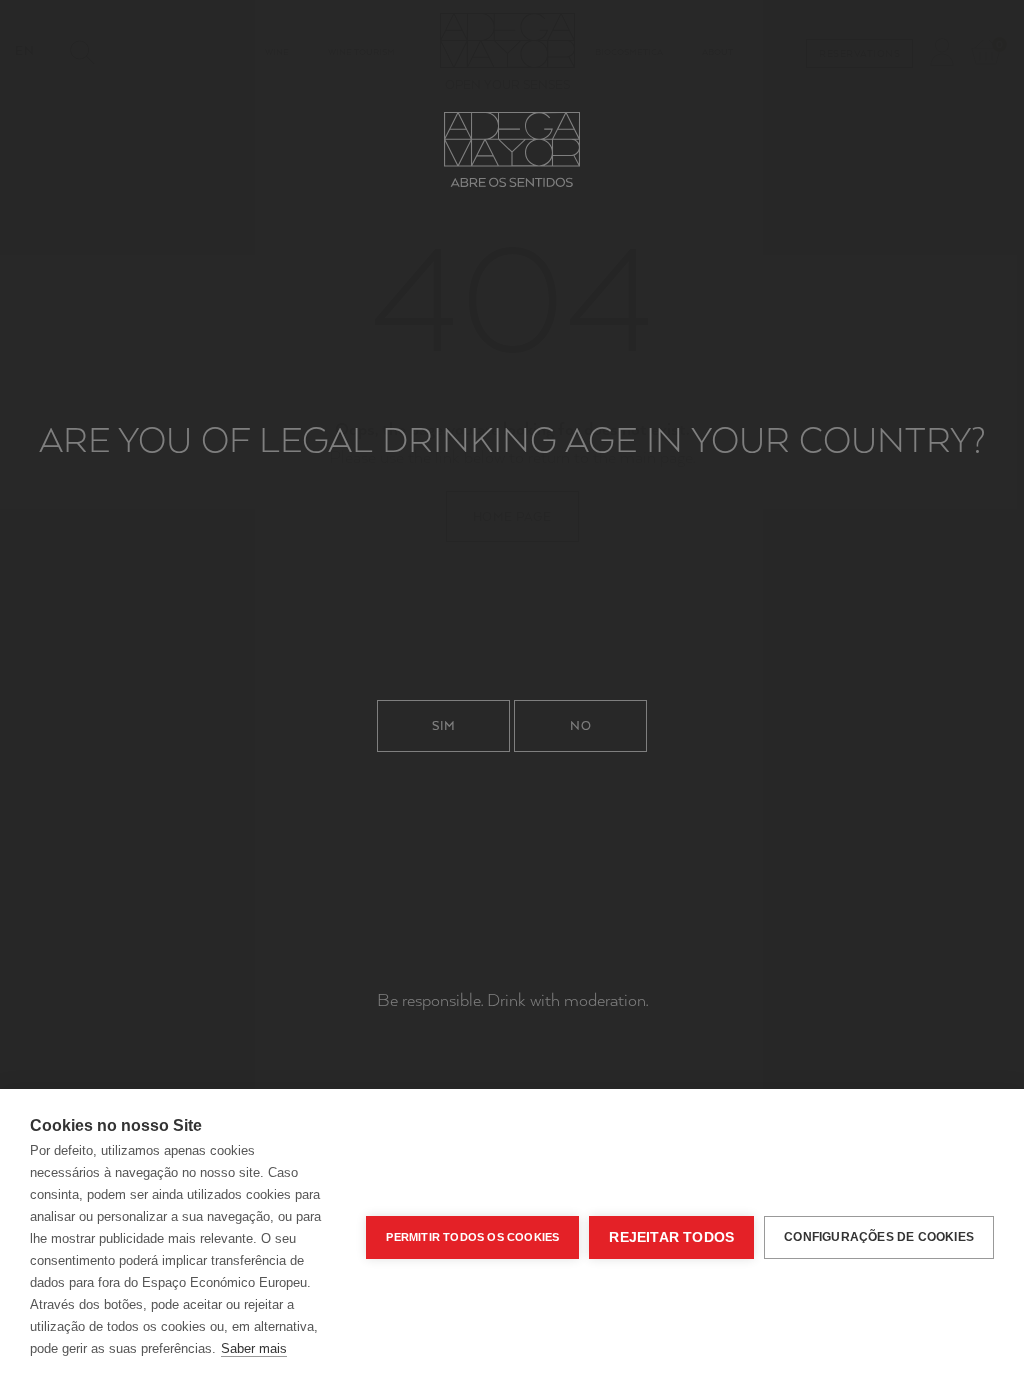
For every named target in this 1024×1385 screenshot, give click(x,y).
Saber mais (254, 1348)
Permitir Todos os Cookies (472, 1237)
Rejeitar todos (671, 1237)
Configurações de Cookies (879, 1237)
